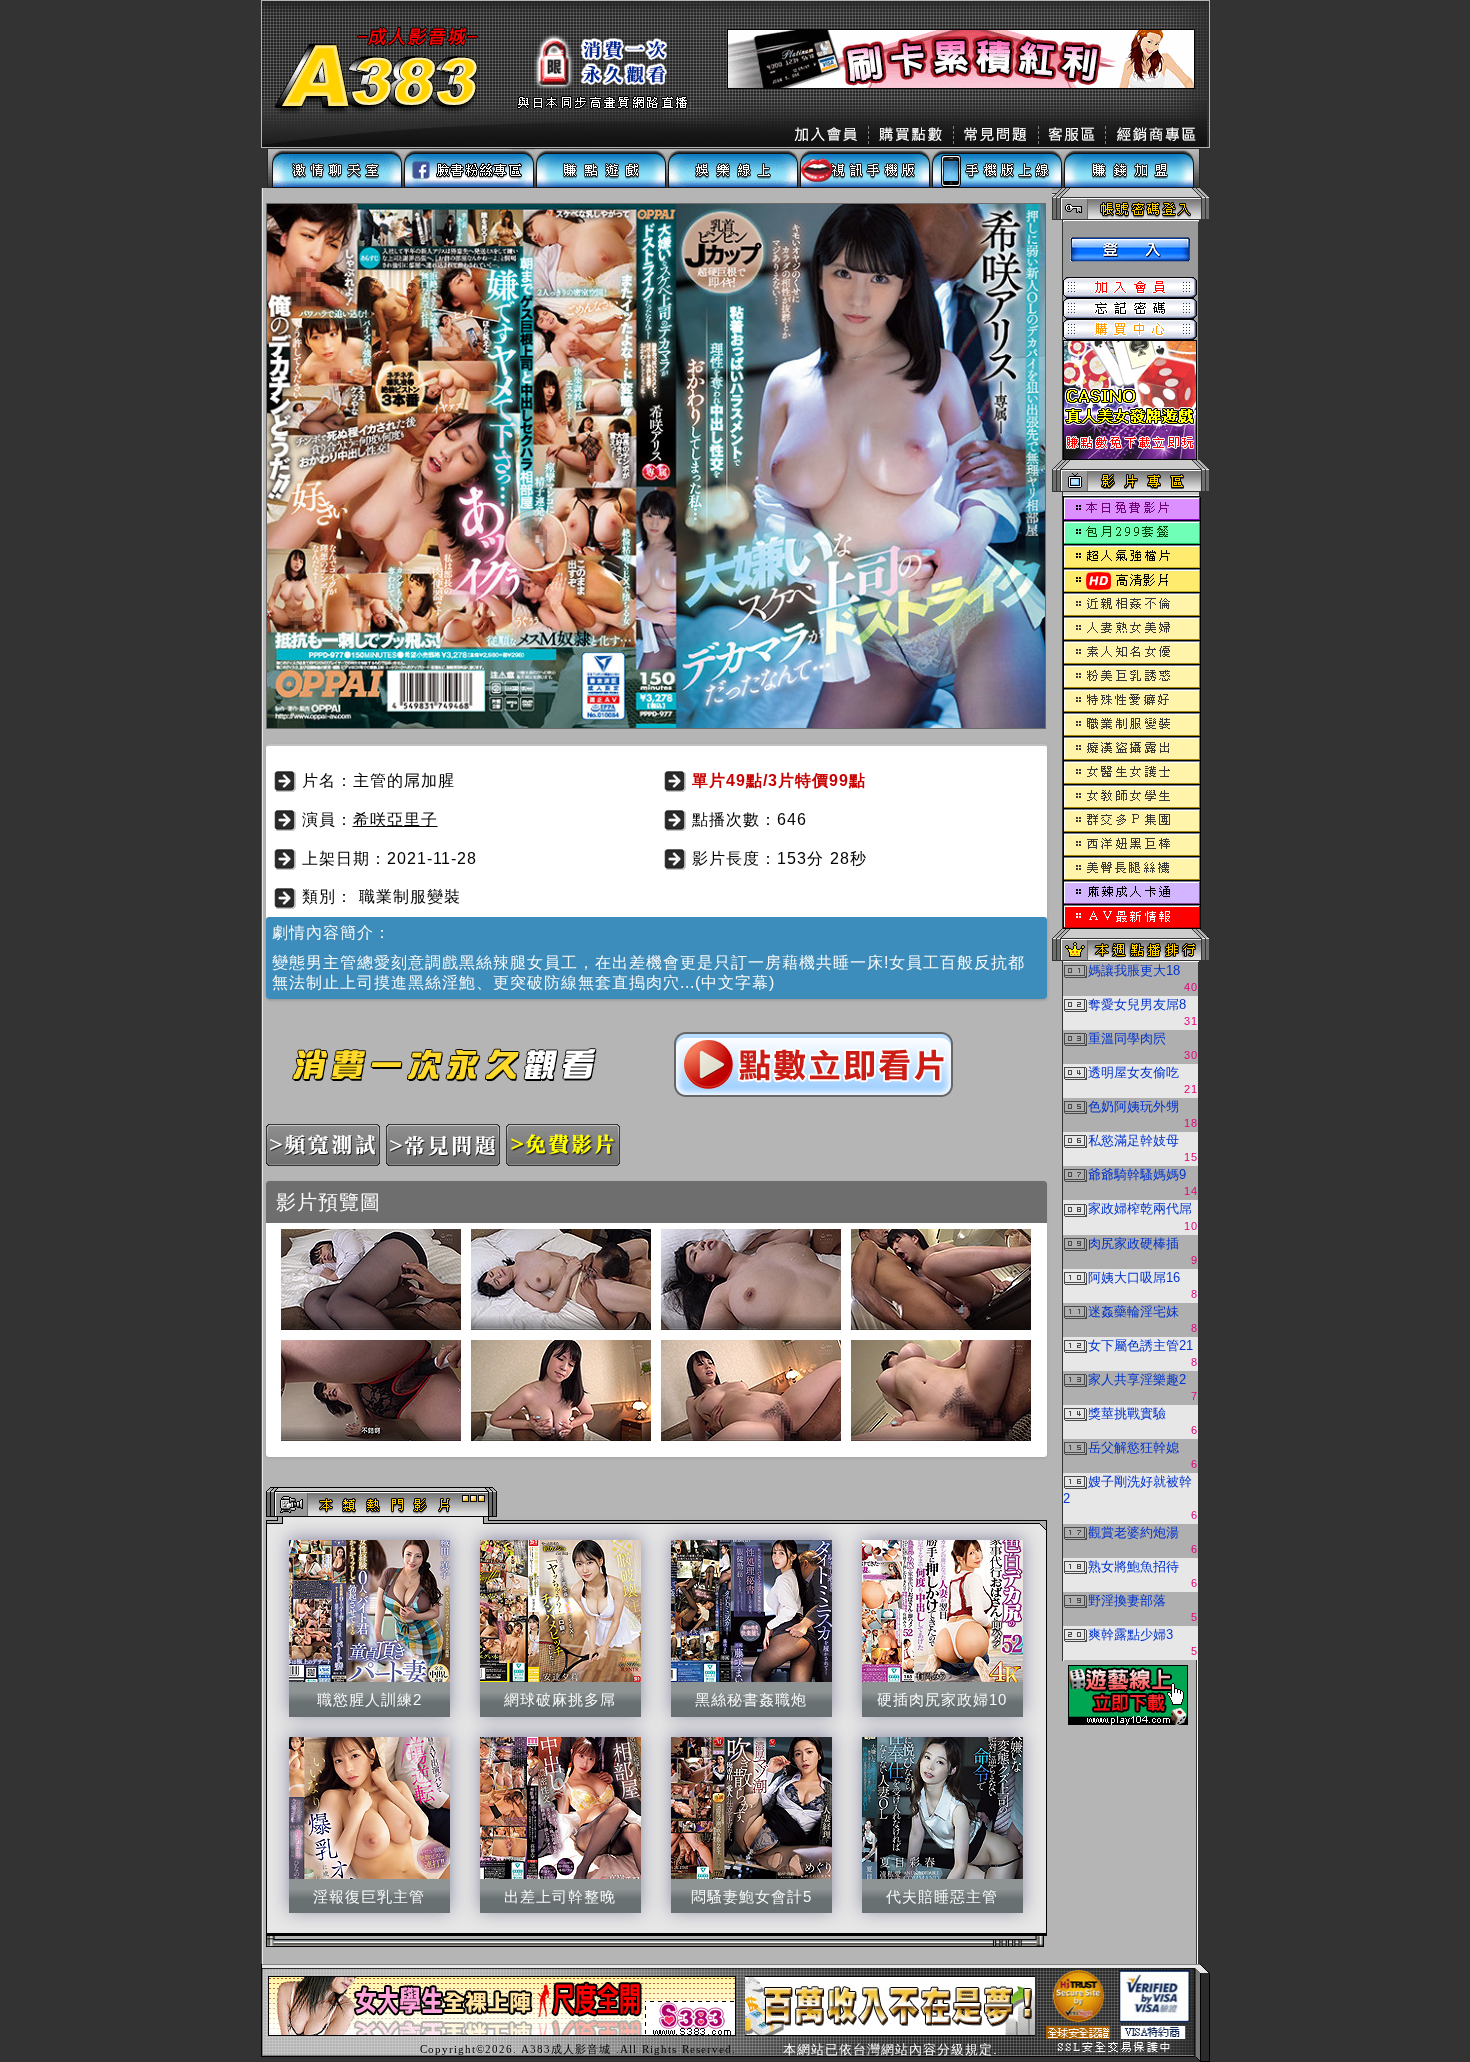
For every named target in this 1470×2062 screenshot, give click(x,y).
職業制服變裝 (410, 896)
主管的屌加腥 (404, 780)
